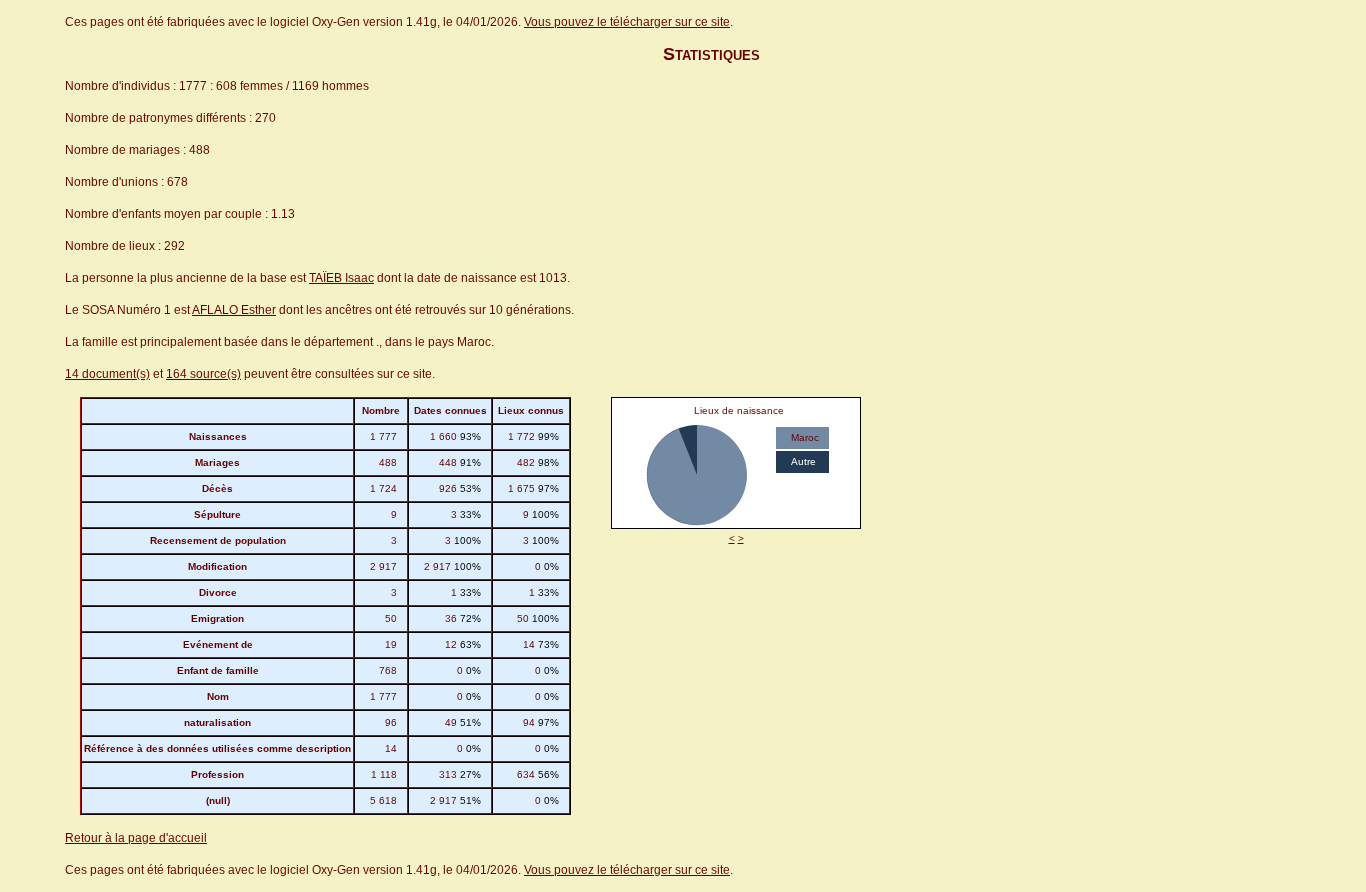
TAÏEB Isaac (341, 278)
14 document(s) (107, 374)
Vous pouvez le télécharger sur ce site (627, 22)
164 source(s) (203, 374)
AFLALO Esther (234, 310)
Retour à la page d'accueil (136, 838)
